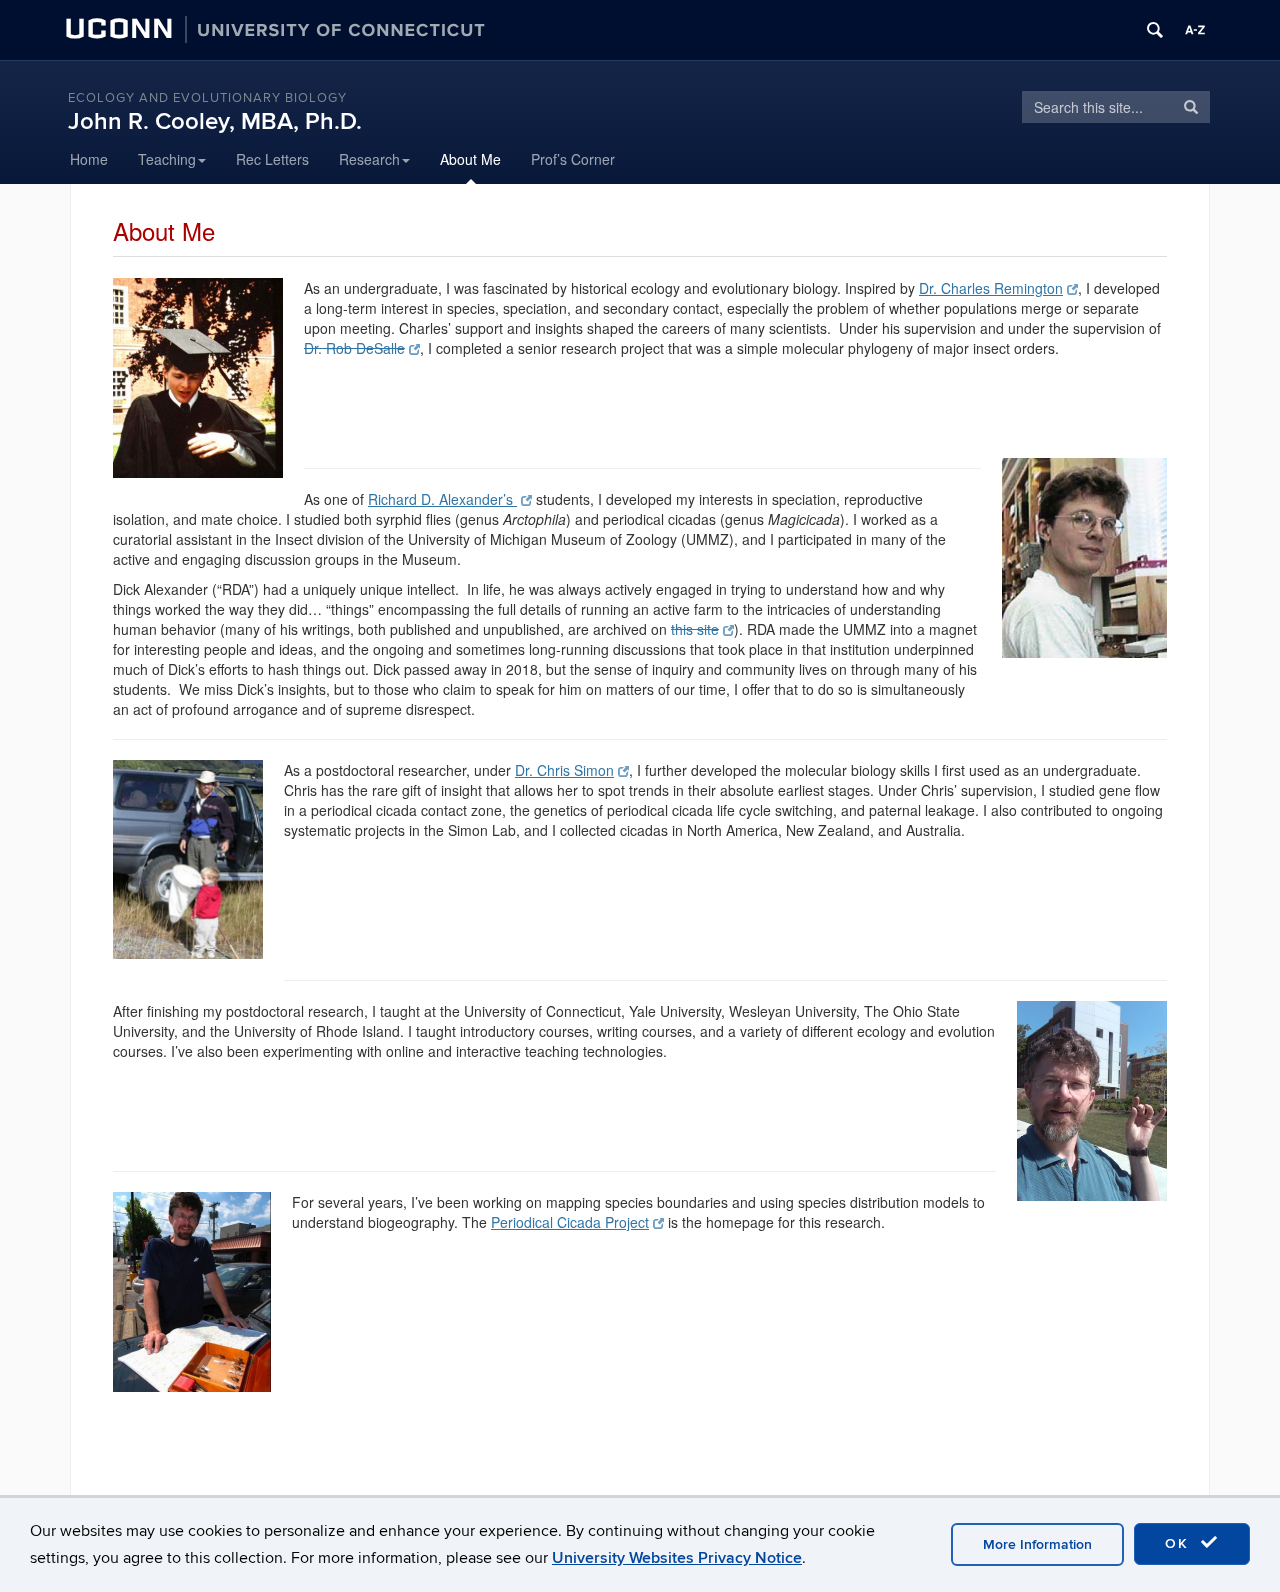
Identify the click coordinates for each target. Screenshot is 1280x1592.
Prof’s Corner (573, 159)
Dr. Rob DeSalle (354, 348)
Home (89, 159)
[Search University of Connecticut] (1155, 30)
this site (695, 629)
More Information (1037, 1544)
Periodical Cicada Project (570, 1222)
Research (369, 159)
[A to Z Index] (1195, 30)
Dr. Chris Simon (564, 770)
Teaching (167, 159)
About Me (470, 159)
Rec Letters (272, 159)
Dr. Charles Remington (991, 288)
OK (1180, 1543)
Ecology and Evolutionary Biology (207, 98)
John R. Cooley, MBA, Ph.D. (215, 121)
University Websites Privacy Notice (677, 1558)
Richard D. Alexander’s (442, 499)
